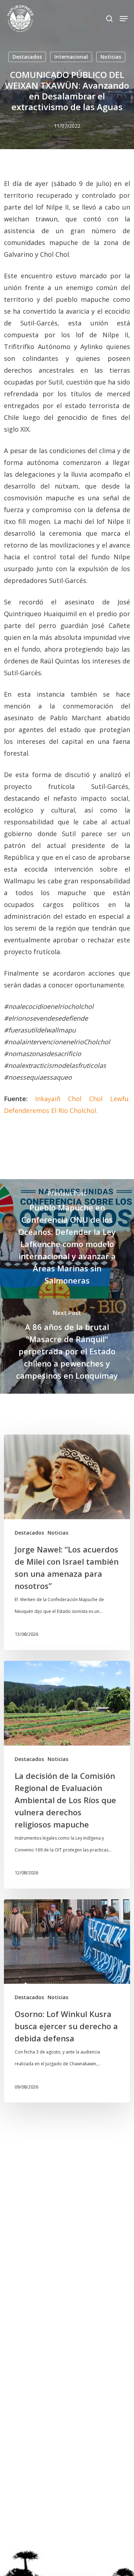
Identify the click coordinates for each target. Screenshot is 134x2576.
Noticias (111, 57)
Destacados (27, 57)
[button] (124, 19)
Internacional (71, 57)
